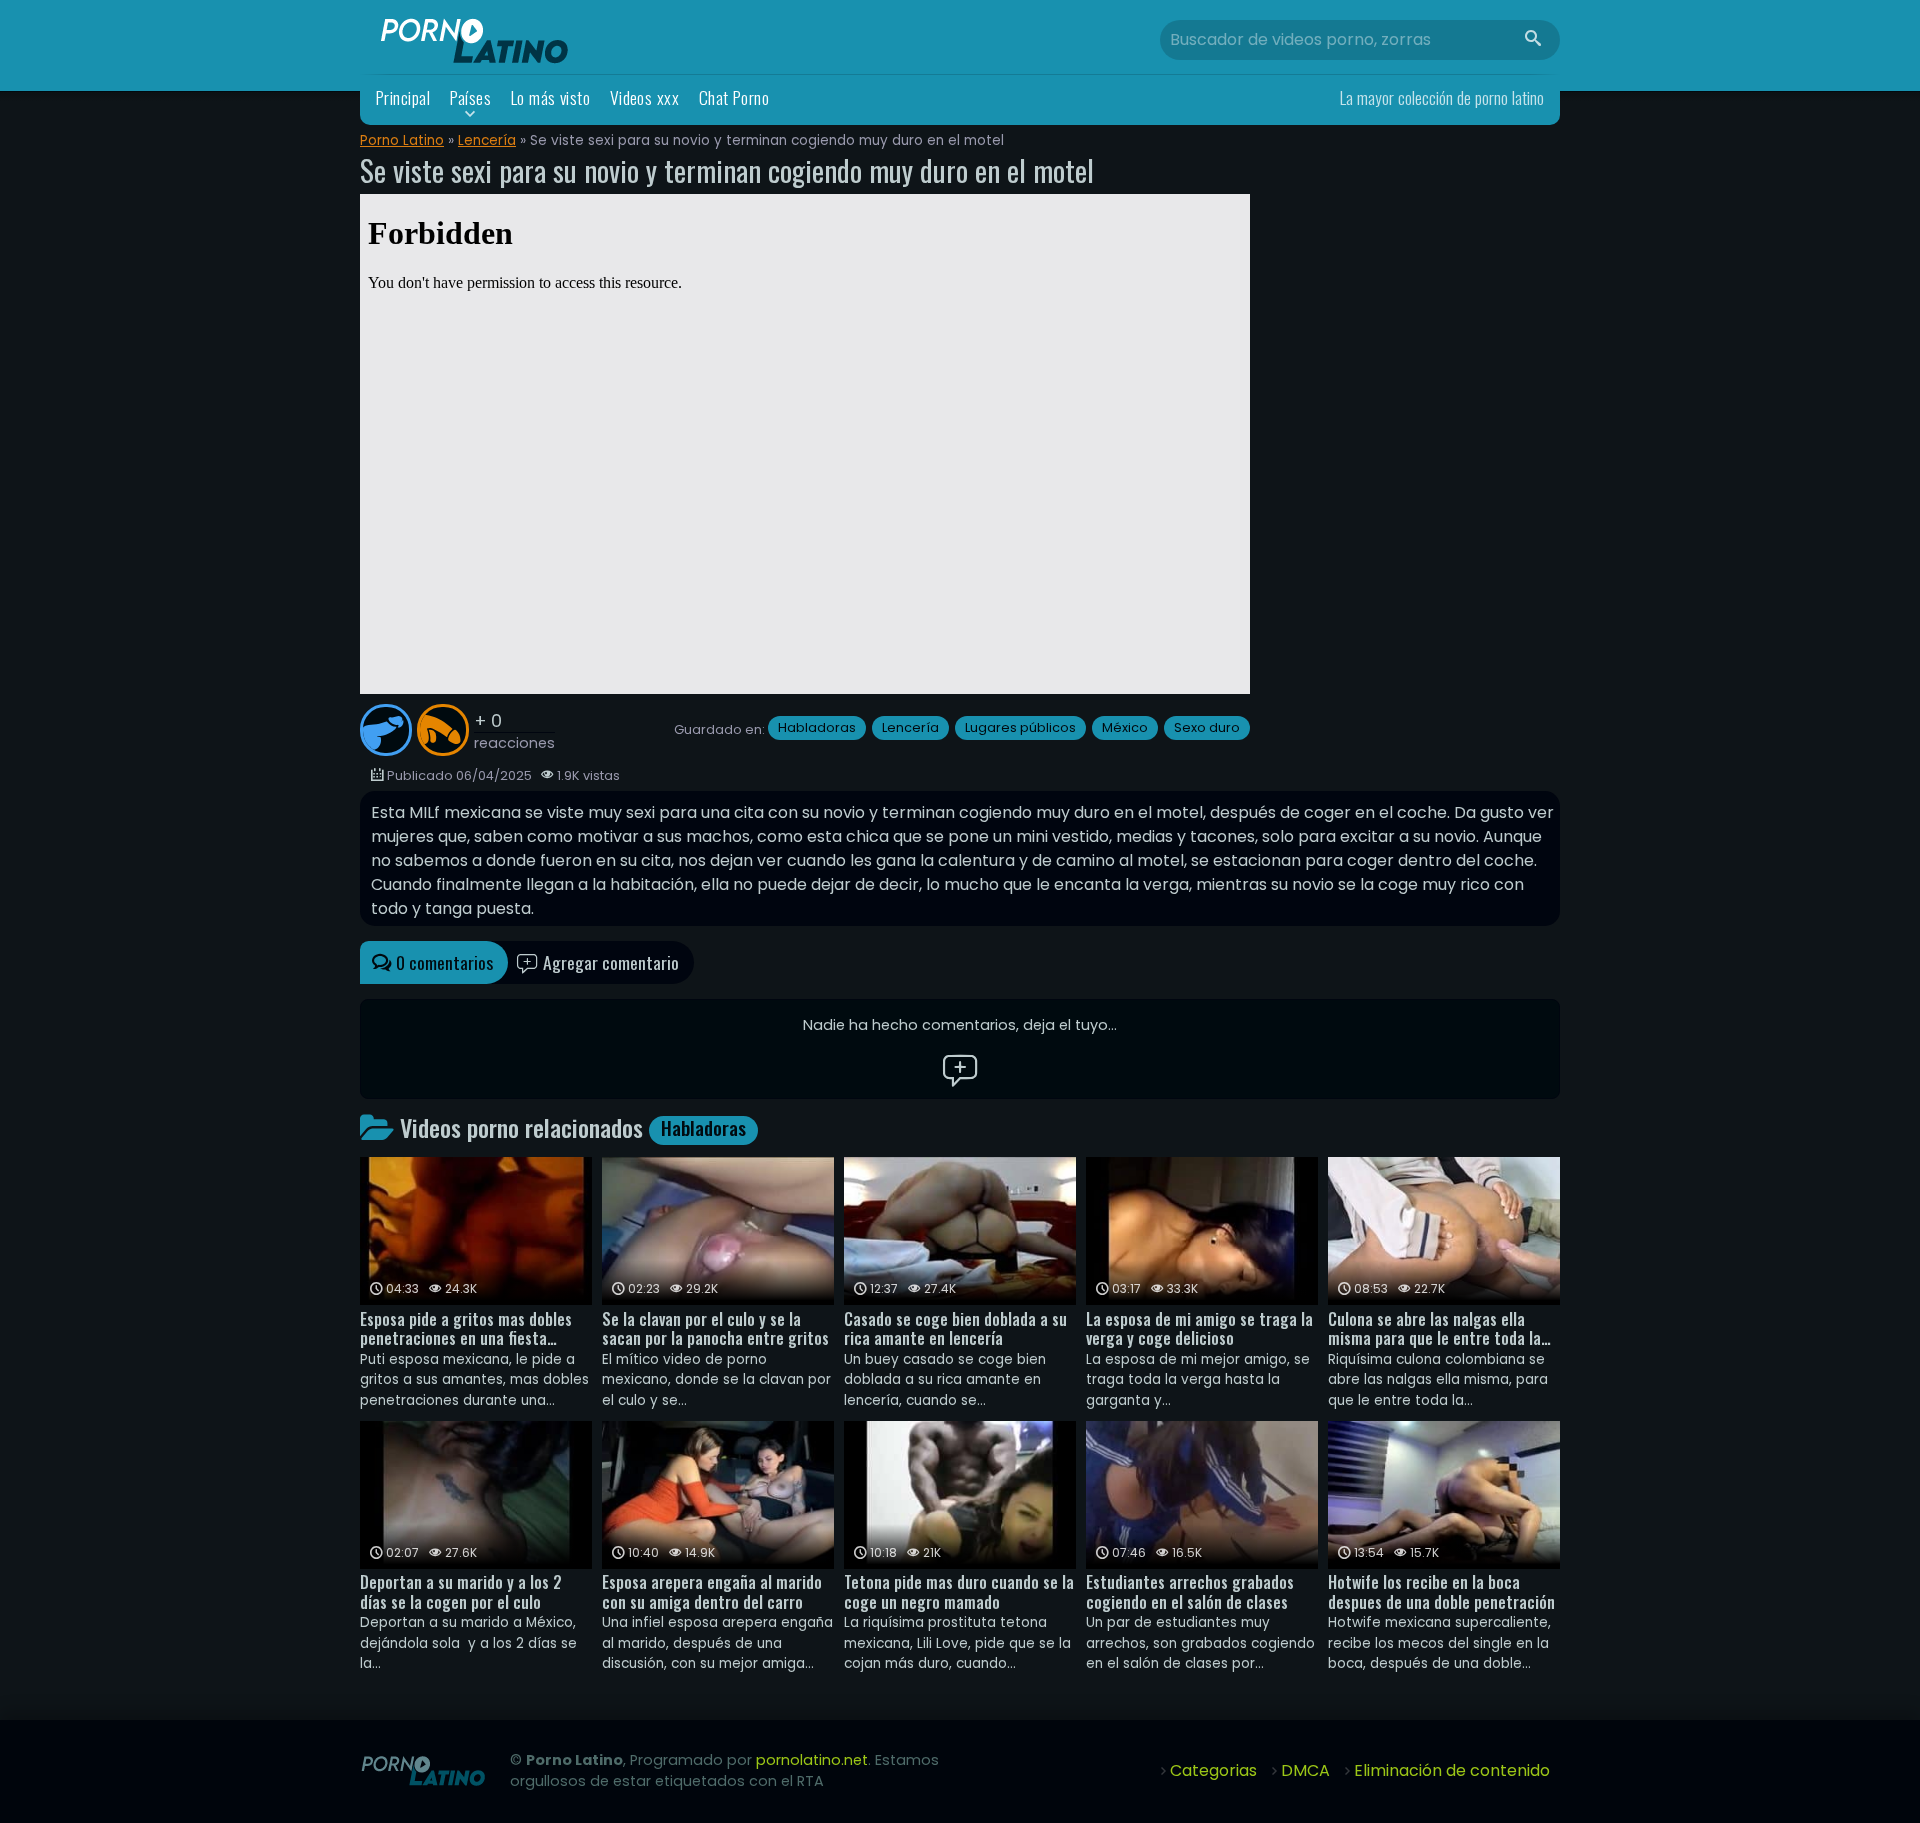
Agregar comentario (609, 962)
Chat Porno (734, 97)
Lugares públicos (1020, 727)
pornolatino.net (812, 1760)
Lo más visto (551, 97)
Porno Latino (402, 140)
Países (471, 97)
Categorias (1213, 1770)
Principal (403, 97)
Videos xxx (645, 97)
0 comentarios (442, 962)
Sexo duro (1207, 727)
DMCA (1305, 1770)
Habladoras (817, 727)
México (1125, 727)
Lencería (487, 140)
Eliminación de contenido (1452, 1770)
